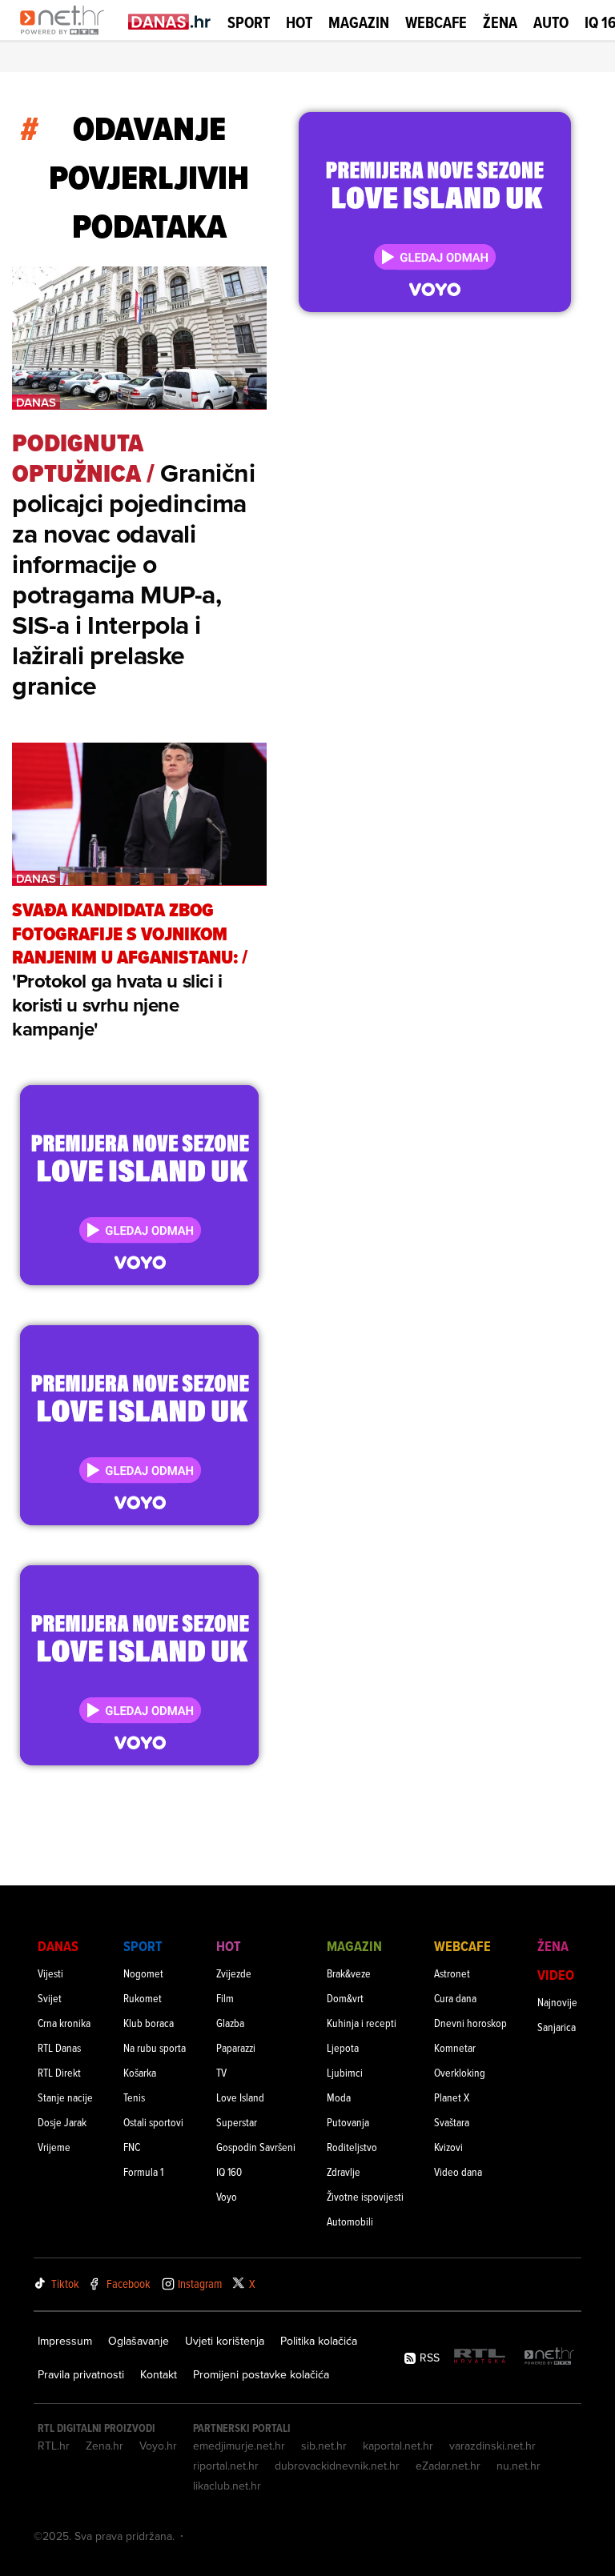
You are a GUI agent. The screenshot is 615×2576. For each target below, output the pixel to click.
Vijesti (50, 1973)
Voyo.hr (158, 2446)
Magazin (359, 22)
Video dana (458, 2171)
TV (221, 2072)
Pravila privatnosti (81, 2374)
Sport (249, 22)
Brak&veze (349, 1973)
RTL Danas (59, 2047)
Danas (58, 1946)
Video (556, 1975)
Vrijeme (54, 2147)
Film (225, 1998)
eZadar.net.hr (448, 2466)
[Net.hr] (549, 2357)
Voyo (227, 2196)
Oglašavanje (139, 2341)
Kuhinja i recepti (362, 2023)
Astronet (452, 1973)
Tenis (134, 2097)
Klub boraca (149, 2023)
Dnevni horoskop (470, 2023)
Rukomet (143, 1998)
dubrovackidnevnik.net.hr (337, 2466)
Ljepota (343, 2047)
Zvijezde (234, 1973)
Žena (500, 22)
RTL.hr (54, 2446)
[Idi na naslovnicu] (66, 37)
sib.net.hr (324, 2446)
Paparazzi (236, 2047)
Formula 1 (143, 2171)
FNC (132, 2147)
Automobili (350, 2221)
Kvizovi (448, 2147)
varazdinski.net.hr (492, 2446)
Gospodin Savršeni (256, 2147)
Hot (299, 22)
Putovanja (348, 2122)
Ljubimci (345, 2072)
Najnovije (557, 2002)
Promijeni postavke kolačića (261, 2374)
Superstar (237, 2122)
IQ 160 (229, 2171)
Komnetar (455, 2047)
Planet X (452, 2097)
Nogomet (143, 1973)
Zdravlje (344, 2171)
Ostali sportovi (153, 2122)
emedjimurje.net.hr (239, 2446)
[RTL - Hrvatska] (480, 2357)
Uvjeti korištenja (225, 2341)
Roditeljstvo (352, 2147)
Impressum (65, 2341)
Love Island (240, 2097)
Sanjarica (557, 2027)
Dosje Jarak (62, 2122)
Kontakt (159, 2374)
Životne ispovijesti (365, 2196)
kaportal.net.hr (398, 2446)
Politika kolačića (319, 2341)
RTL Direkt (59, 2072)
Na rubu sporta (155, 2047)
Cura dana (455, 1998)
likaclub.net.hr (227, 2486)
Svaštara (452, 2122)
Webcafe (436, 22)
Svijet (50, 1998)
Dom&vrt (345, 1998)
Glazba (230, 2023)
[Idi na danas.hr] (170, 21)
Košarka (140, 2072)
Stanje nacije (65, 2097)
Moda (339, 2097)
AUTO (551, 23)
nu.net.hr (519, 2466)
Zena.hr (105, 2446)
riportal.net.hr (226, 2466)
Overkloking (460, 2072)
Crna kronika (64, 2023)
